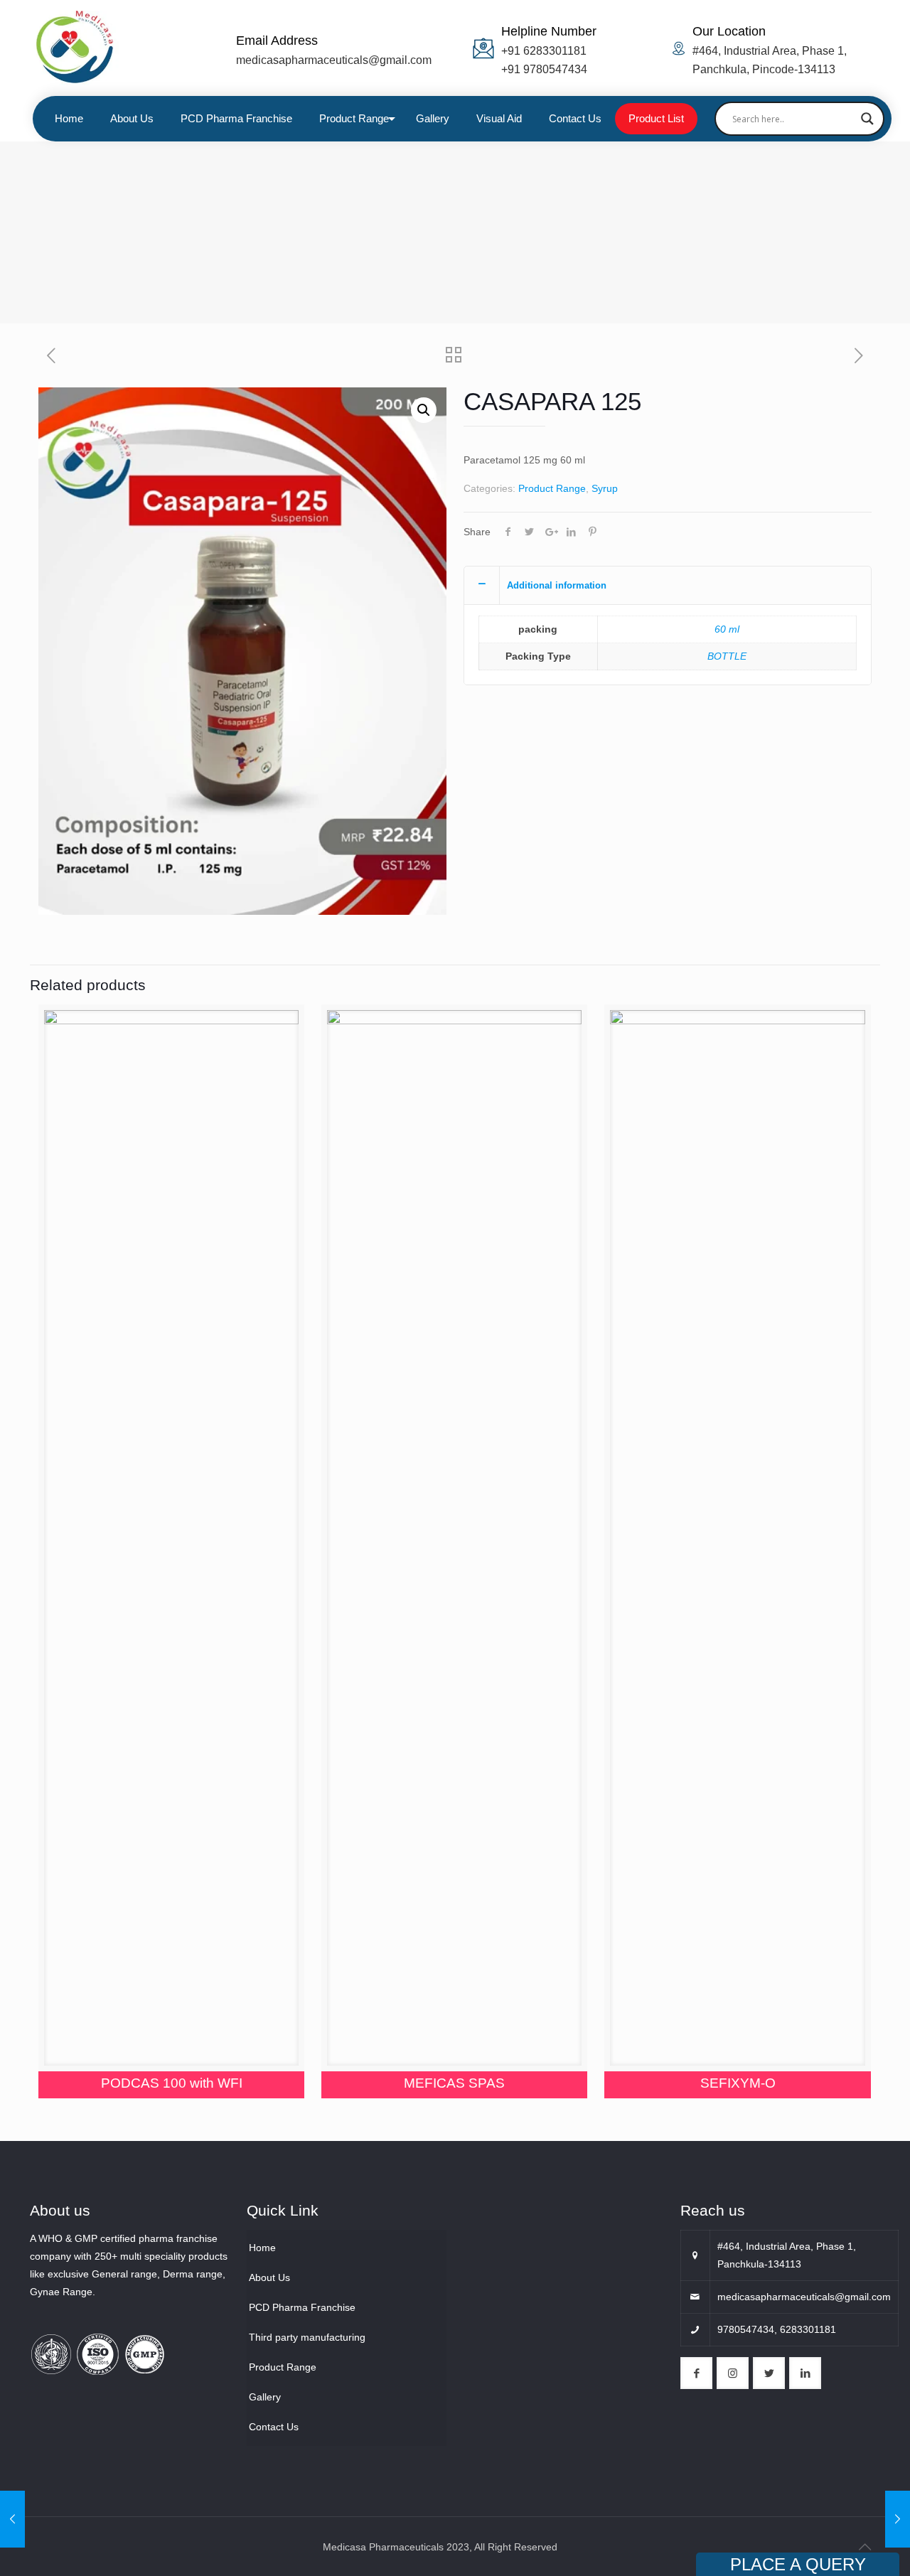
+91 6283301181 (544, 51)
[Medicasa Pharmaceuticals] (108, 48)
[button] (424, 410)
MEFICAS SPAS (454, 2083)
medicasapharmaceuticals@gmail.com (334, 60)
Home (262, 2248)
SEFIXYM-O (738, 2083)
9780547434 (746, 2329)
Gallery (265, 2397)
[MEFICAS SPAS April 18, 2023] (12, 2519)
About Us (269, 2277)
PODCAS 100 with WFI (172, 2083)
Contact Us (274, 2427)
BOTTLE (727, 656)
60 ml (727, 629)
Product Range (552, 488)
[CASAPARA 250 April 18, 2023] (898, 2519)
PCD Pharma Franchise (302, 2307)
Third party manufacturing (307, 2337)
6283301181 (808, 2329)
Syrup (605, 488)
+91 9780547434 (544, 69)
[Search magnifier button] (867, 119)
